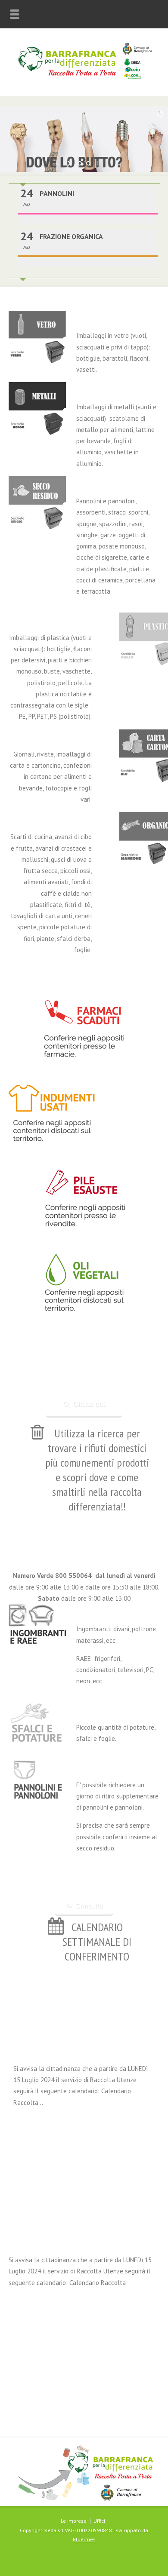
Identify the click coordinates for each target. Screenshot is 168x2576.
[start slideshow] (70, 163)
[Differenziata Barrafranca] (84, 77)
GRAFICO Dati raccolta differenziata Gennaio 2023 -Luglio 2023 (86, 2118)
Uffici (99, 2521)
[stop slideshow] (98, 163)
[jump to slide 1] (80, 163)
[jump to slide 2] (88, 163)
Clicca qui (89, 1404)
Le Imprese (74, 2521)
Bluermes (84, 2539)
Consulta (89, 1906)
